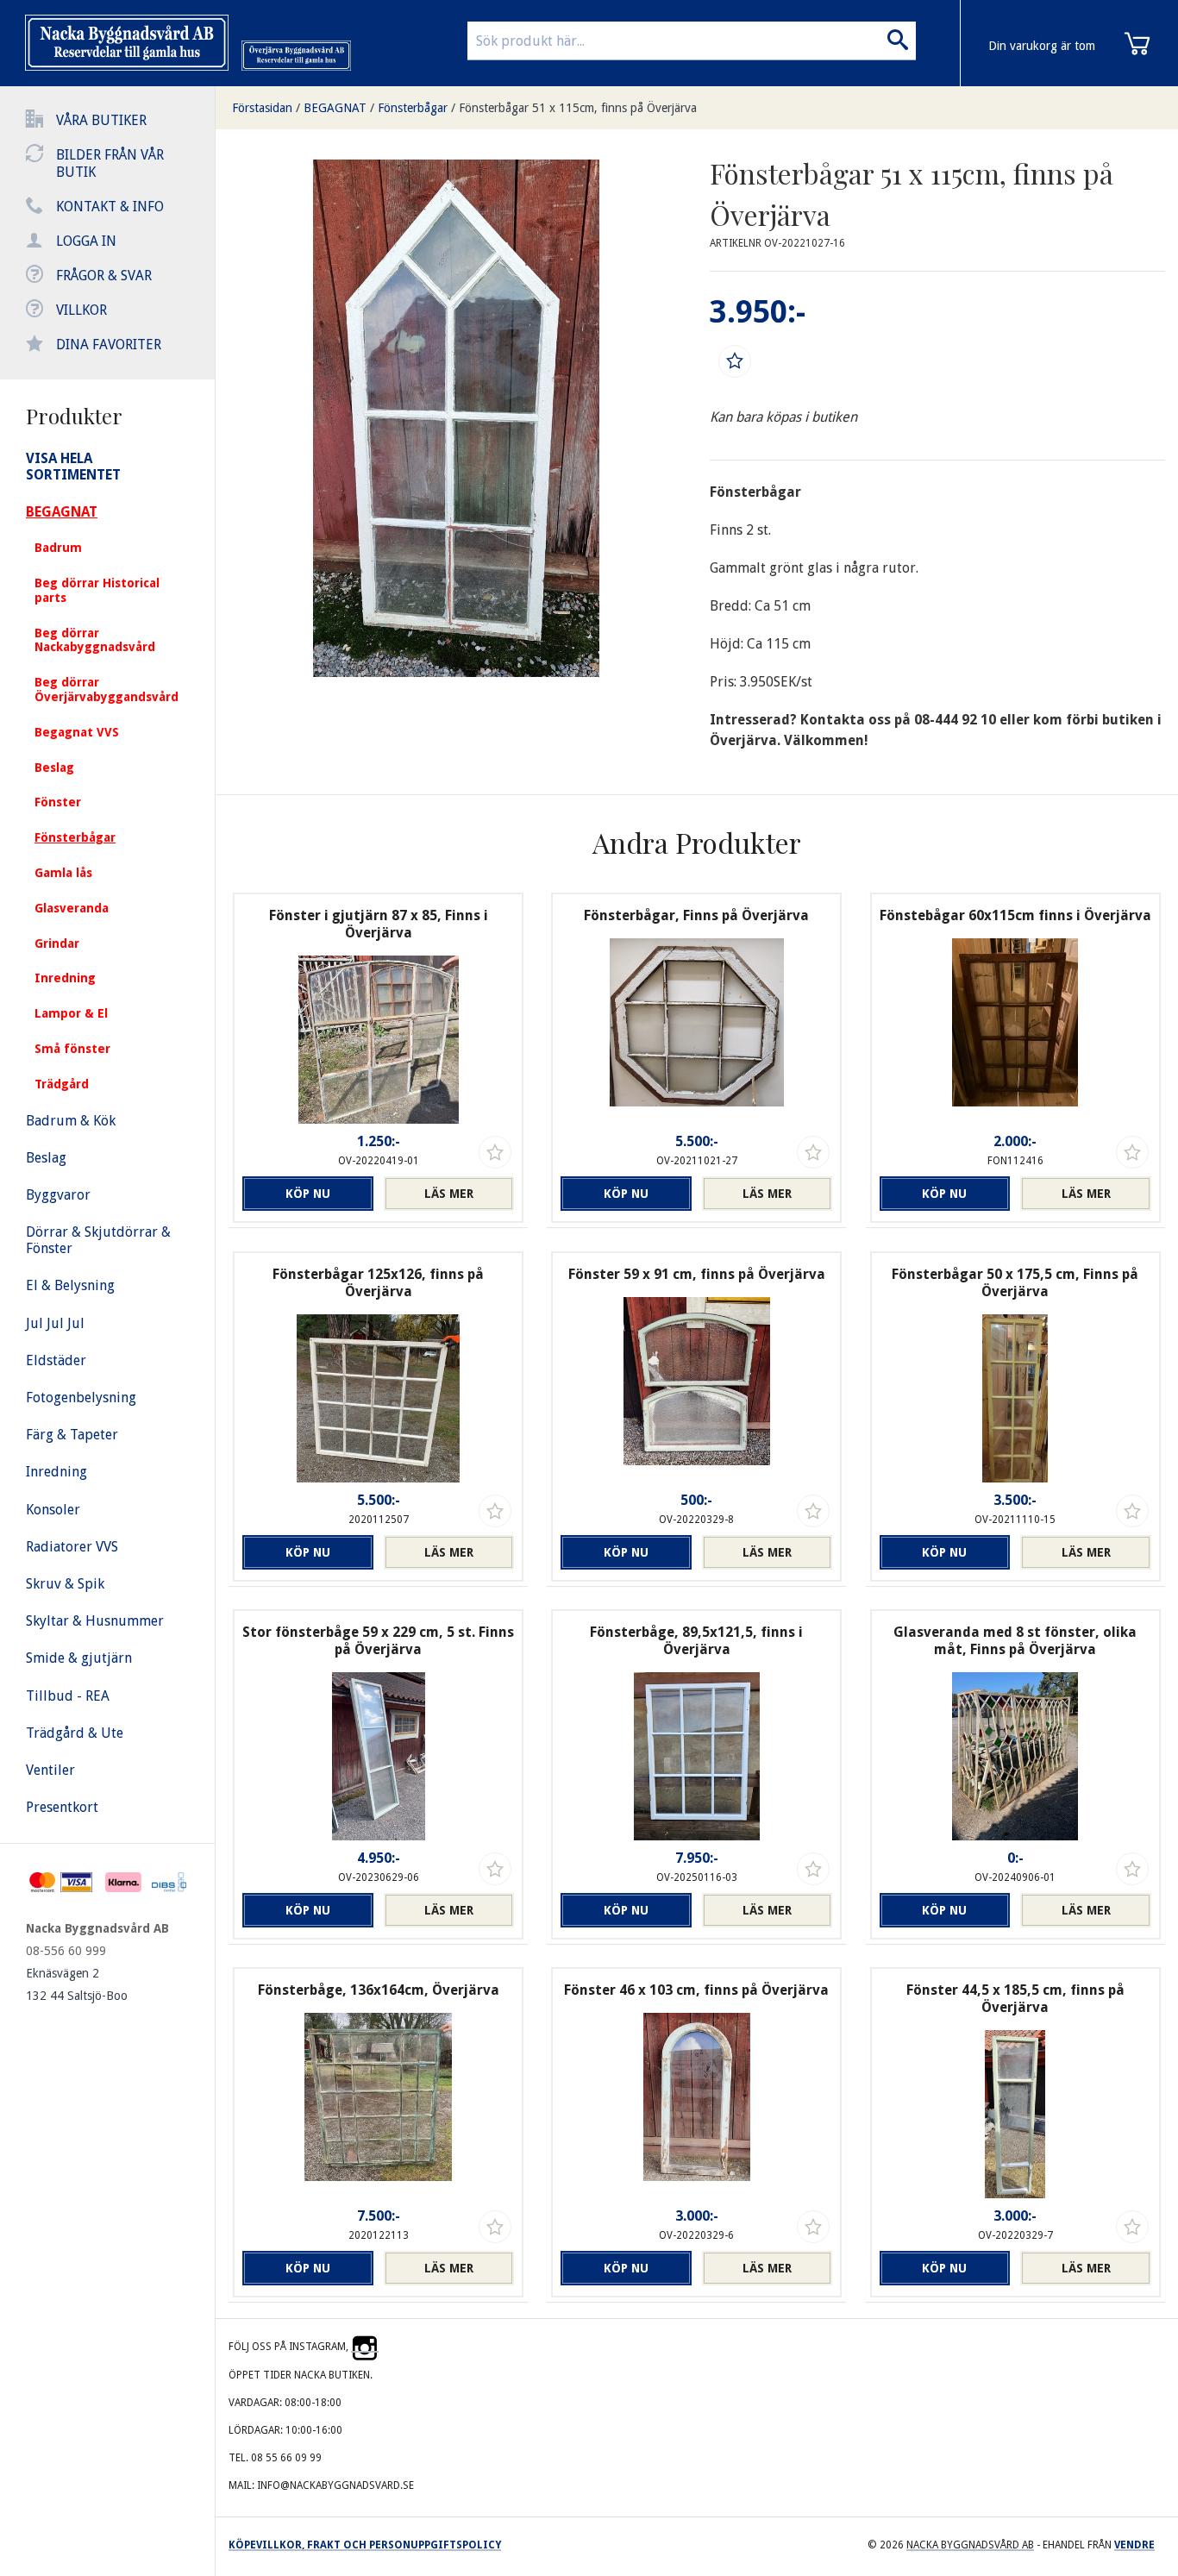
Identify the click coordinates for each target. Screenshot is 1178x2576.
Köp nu (308, 1194)
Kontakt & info (110, 207)
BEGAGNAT (335, 108)
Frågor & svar (104, 276)
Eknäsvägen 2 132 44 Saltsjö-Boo (77, 1984)
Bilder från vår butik (110, 163)
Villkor (81, 310)
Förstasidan (262, 108)
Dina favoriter (109, 345)
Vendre (1134, 2545)
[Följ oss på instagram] (365, 2347)
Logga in (86, 241)
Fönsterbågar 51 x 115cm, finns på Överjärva (578, 108)
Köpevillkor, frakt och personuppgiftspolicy (365, 2545)
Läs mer (449, 1194)
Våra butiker (101, 120)
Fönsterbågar (413, 108)
